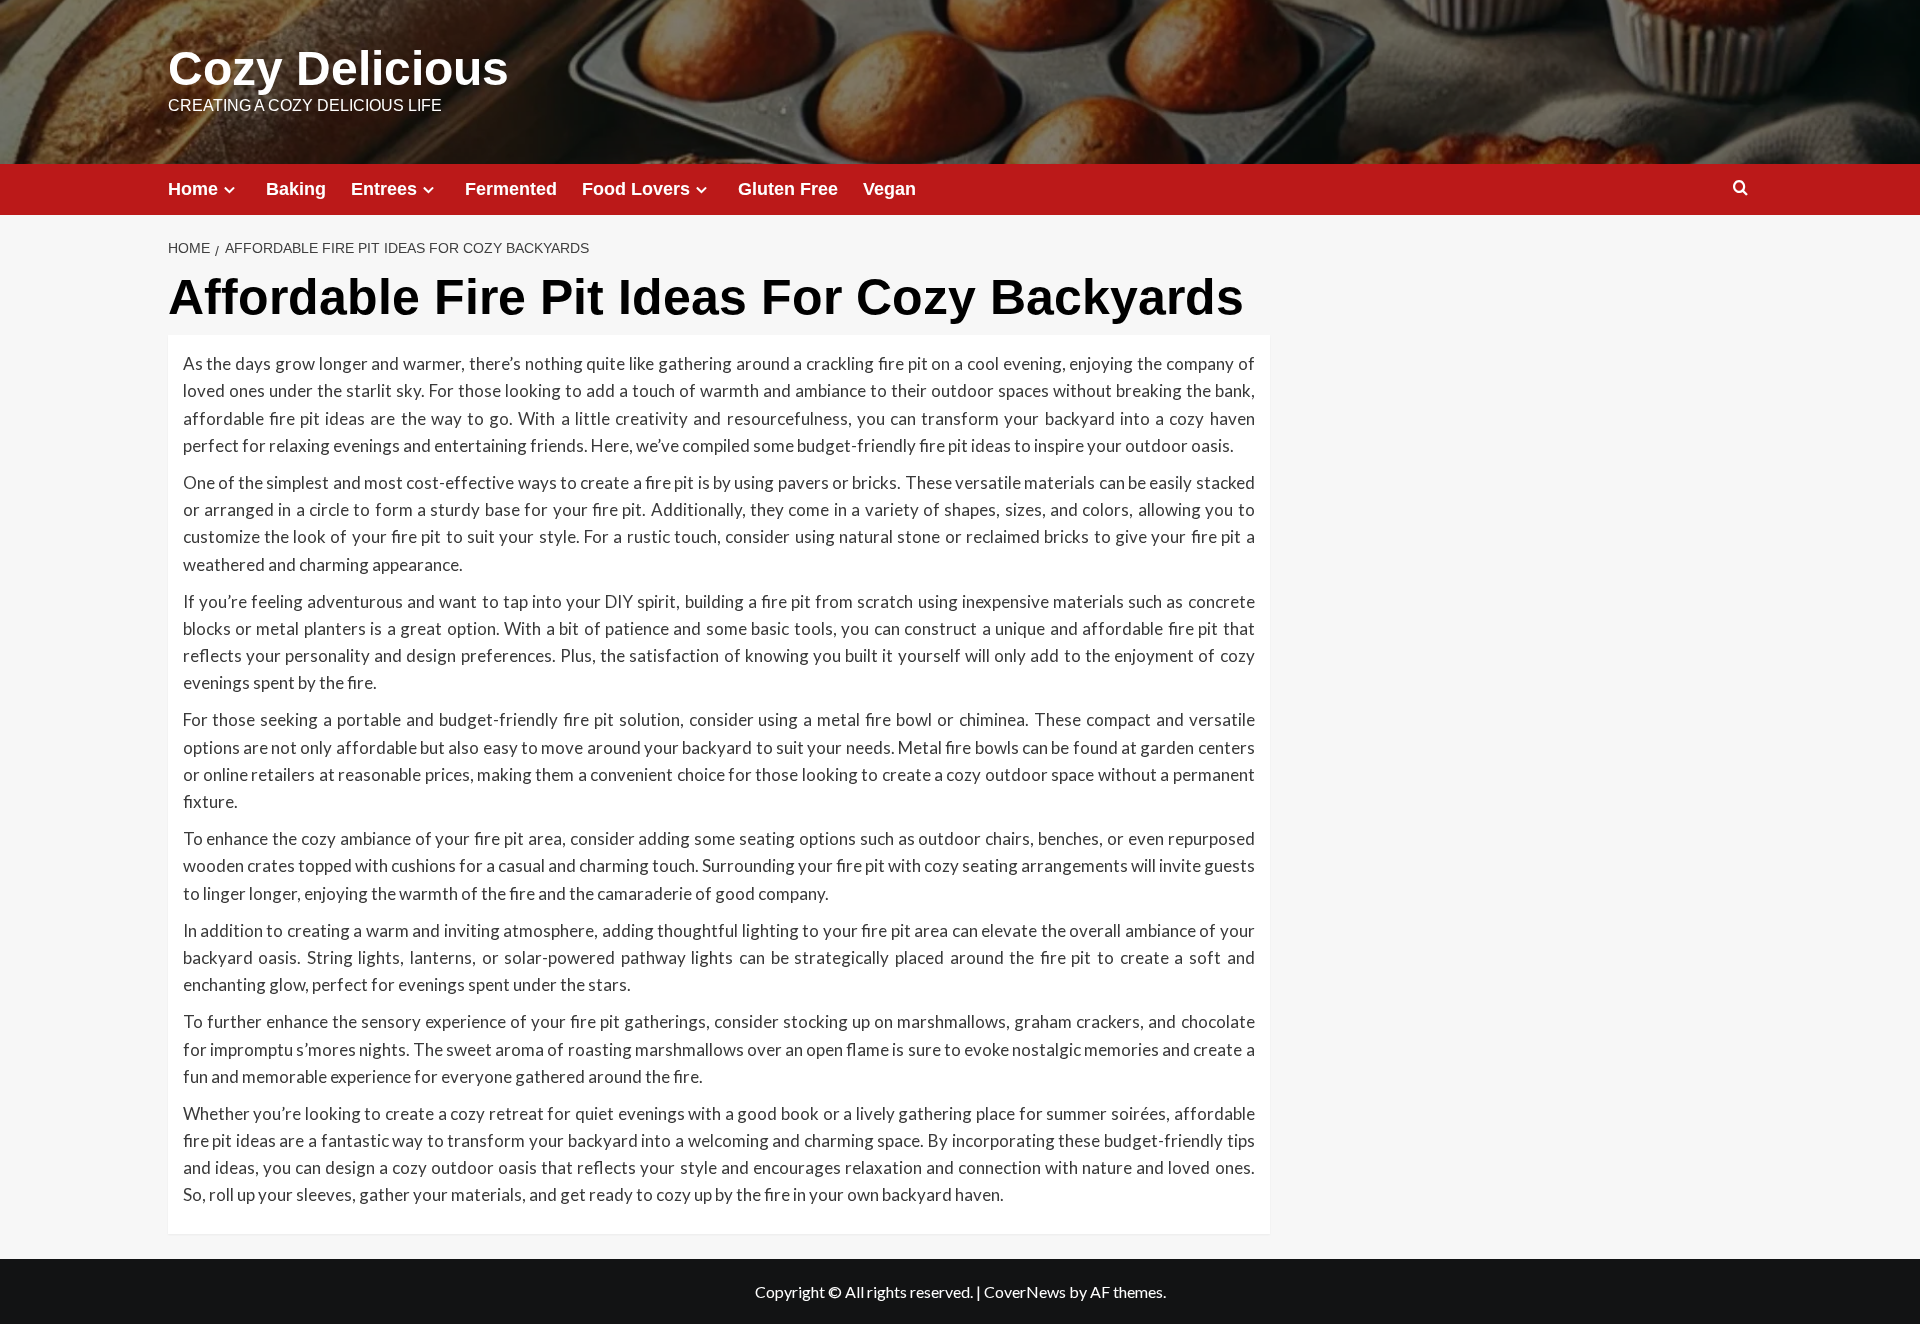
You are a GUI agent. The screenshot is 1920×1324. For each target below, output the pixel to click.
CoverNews (1025, 1291)
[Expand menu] (229, 189)
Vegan (889, 189)
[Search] (1740, 188)
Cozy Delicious (338, 68)
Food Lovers (636, 189)
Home (193, 189)
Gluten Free (788, 189)
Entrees (384, 189)
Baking (296, 189)
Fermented (511, 189)
